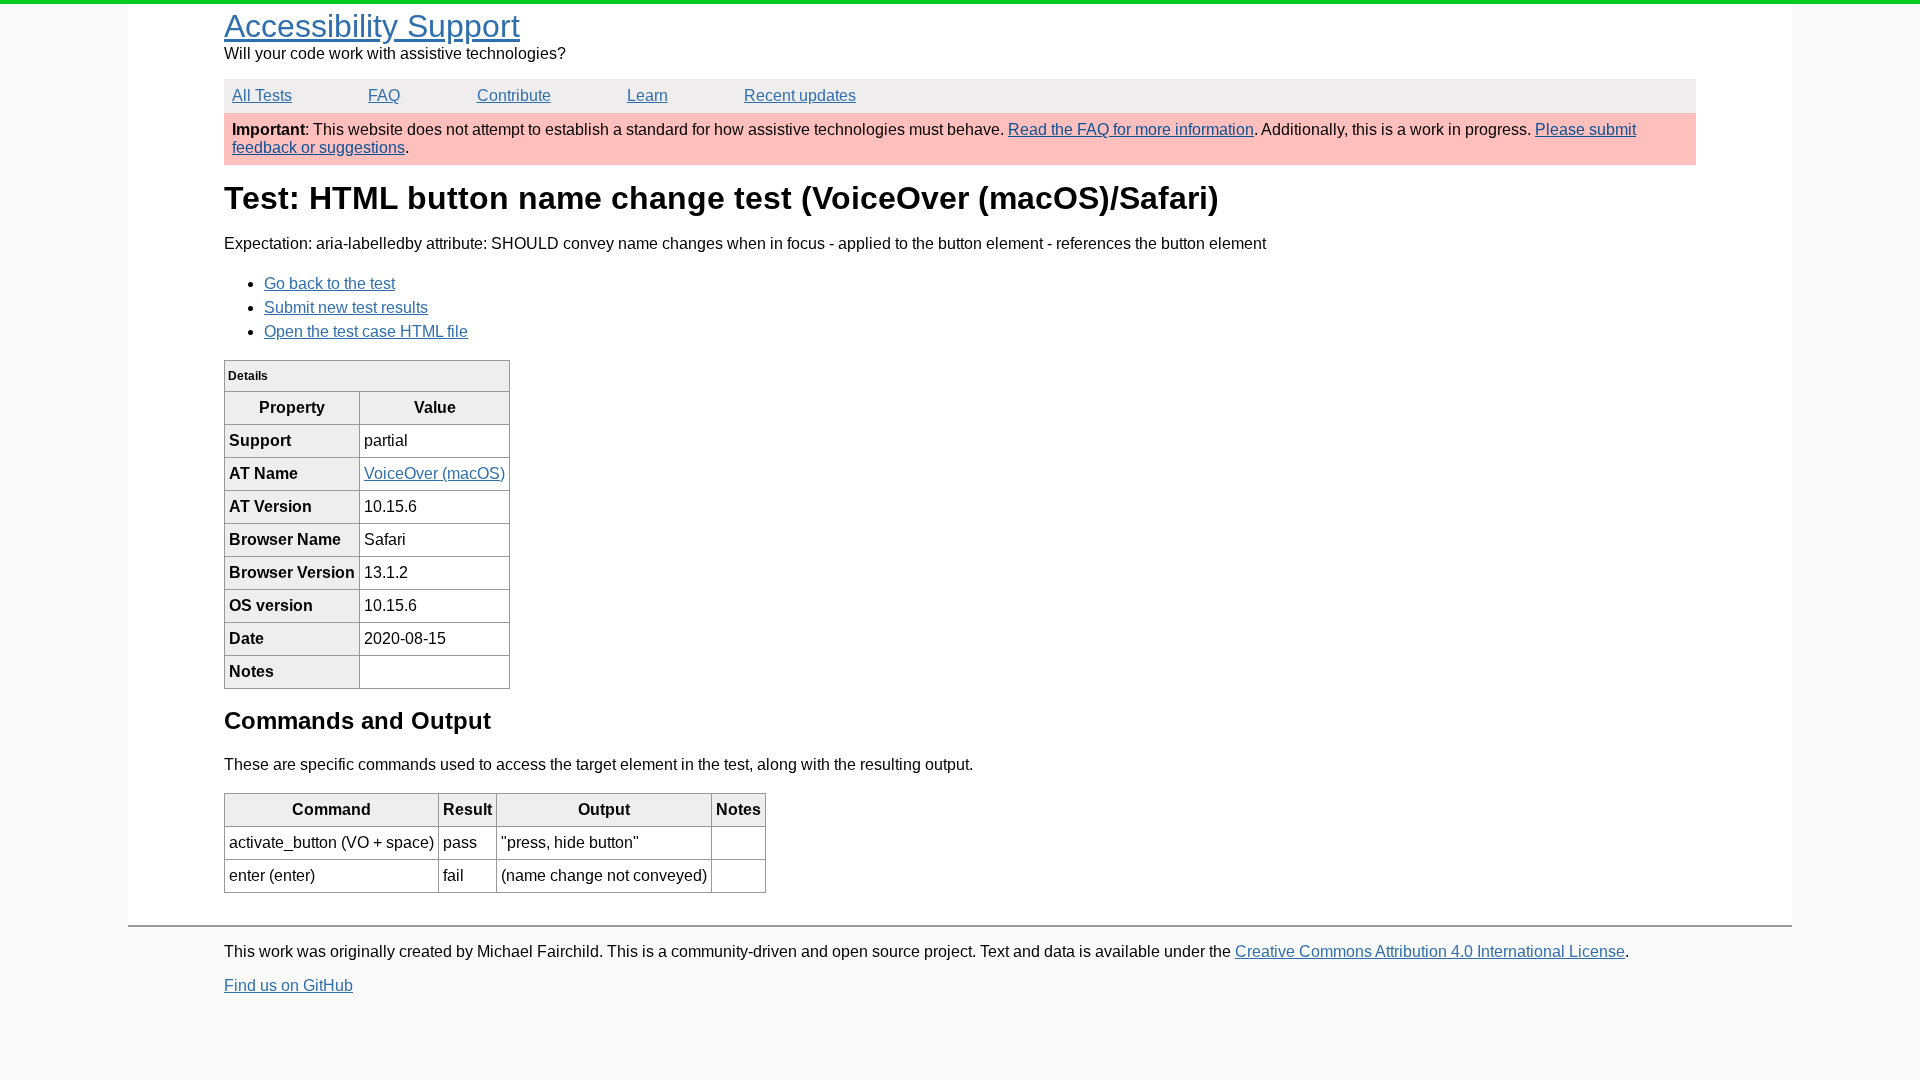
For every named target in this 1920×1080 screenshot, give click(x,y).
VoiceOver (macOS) (434, 473)
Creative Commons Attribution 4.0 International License (1430, 951)
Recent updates (800, 95)
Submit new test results (346, 307)
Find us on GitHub (288, 985)
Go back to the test (329, 283)
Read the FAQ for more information (1131, 129)
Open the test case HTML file (366, 331)
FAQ (384, 95)
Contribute (514, 95)
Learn (647, 95)
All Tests (262, 95)
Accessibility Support (372, 26)
